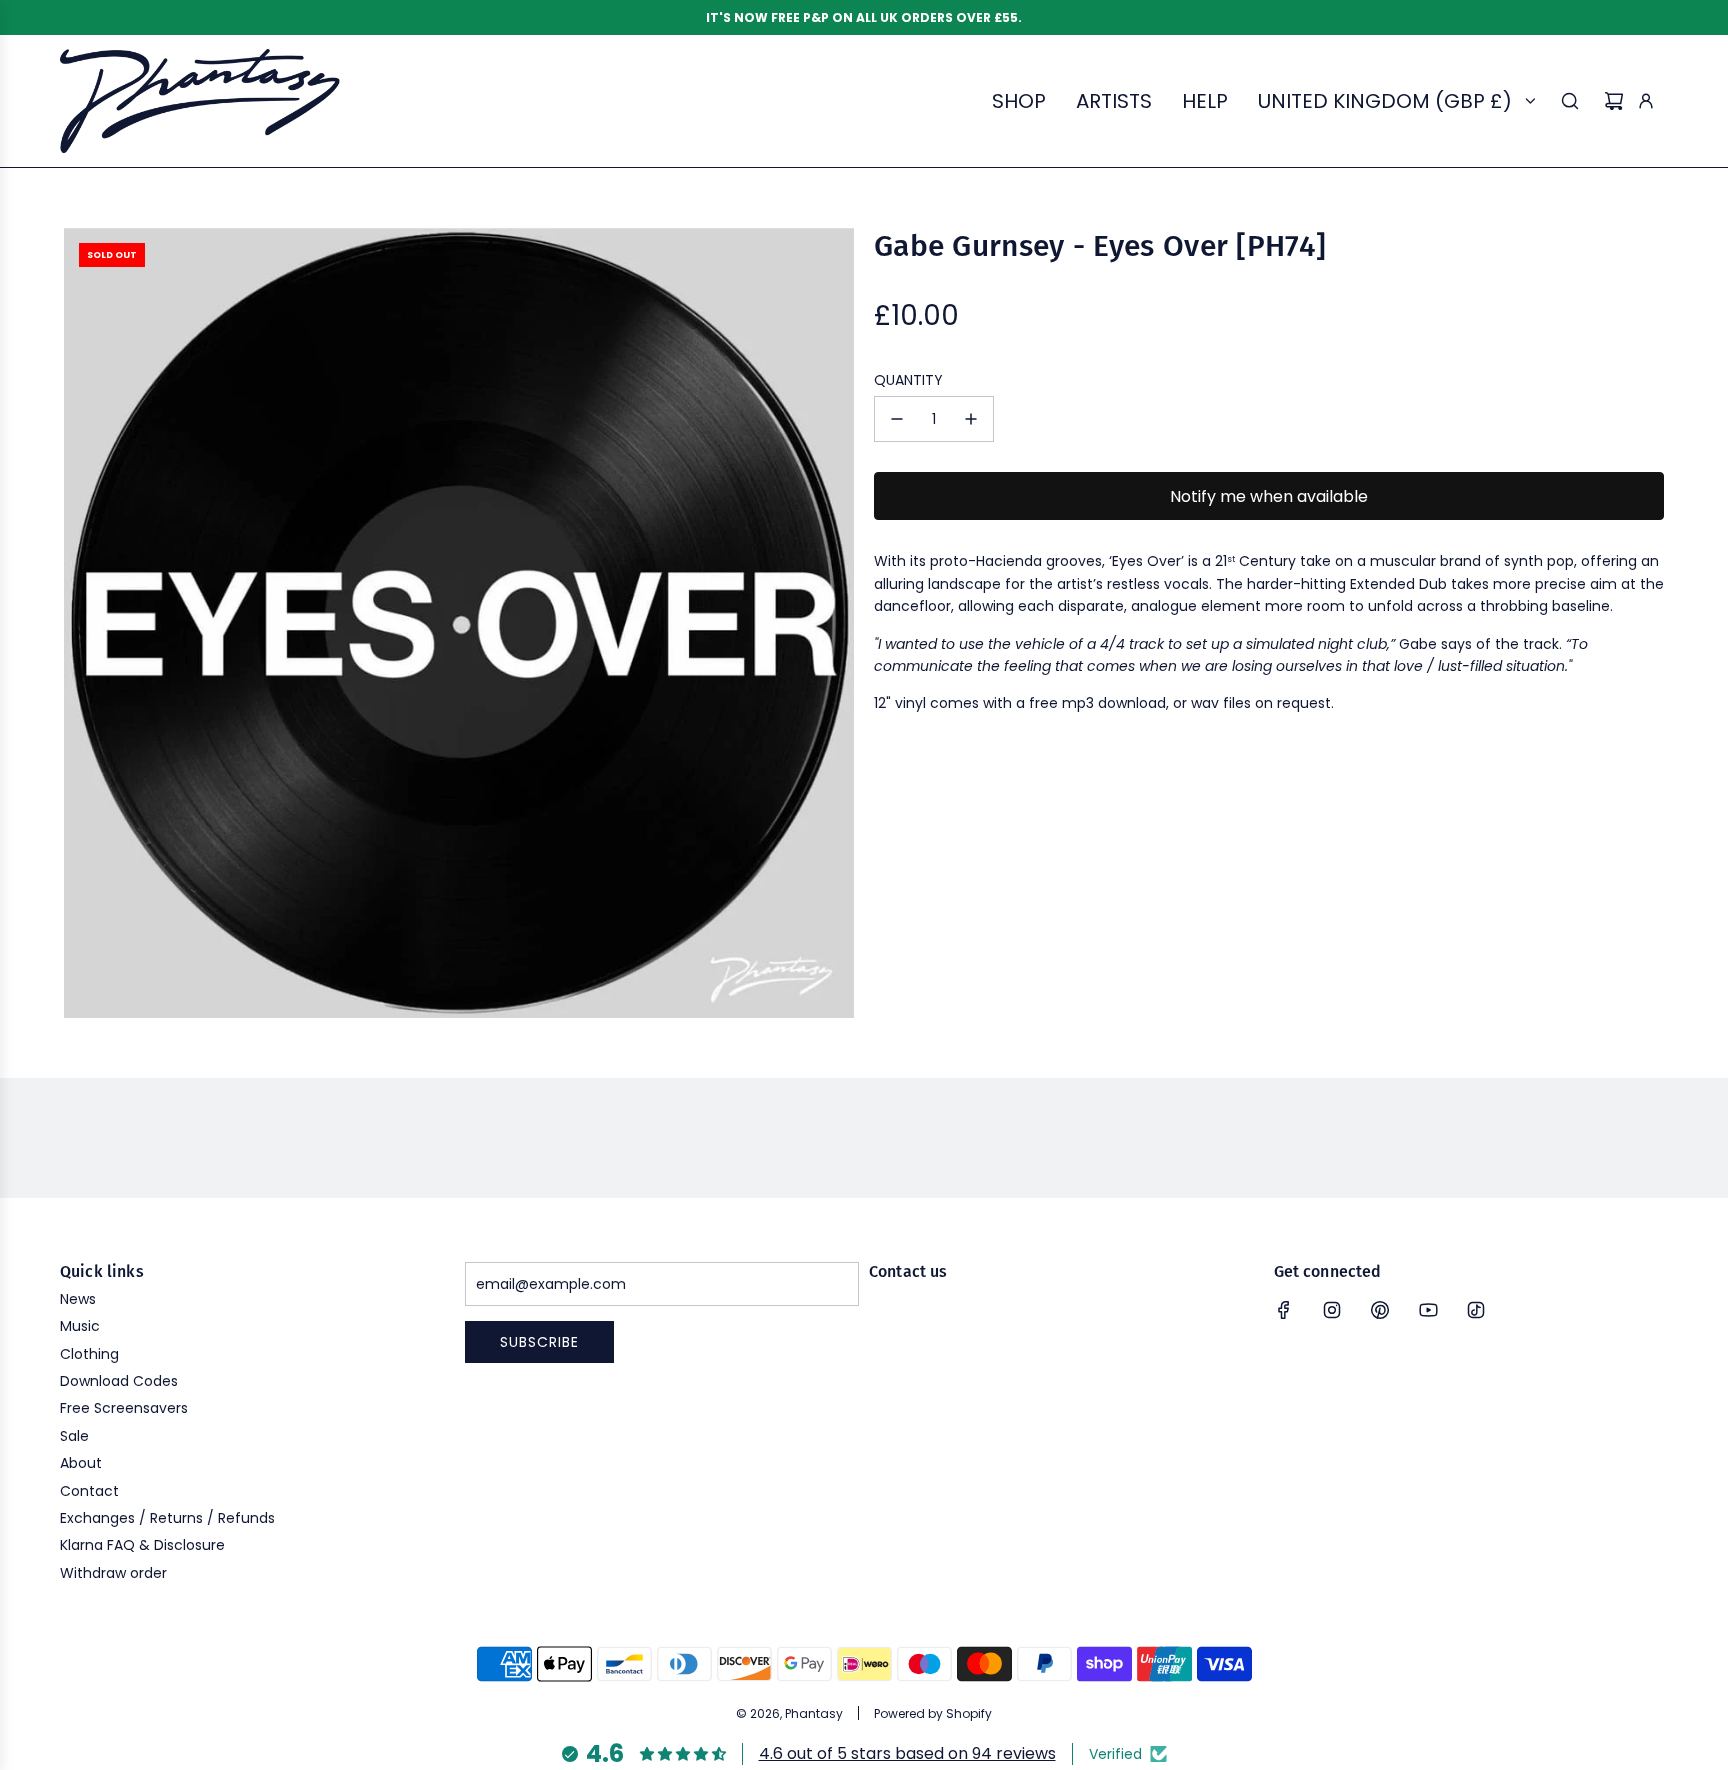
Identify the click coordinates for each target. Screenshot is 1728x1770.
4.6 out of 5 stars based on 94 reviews (907, 1753)
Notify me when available (1269, 496)
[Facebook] (1284, 1310)
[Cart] (1614, 101)
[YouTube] (1428, 1310)
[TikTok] (1476, 1310)
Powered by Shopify (933, 1713)
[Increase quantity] (971, 419)
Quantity (908, 380)
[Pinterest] (1380, 1310)
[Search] (1570, 101)
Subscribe (539, 1342)
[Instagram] (1332, 1310)
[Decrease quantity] (897, 419)
